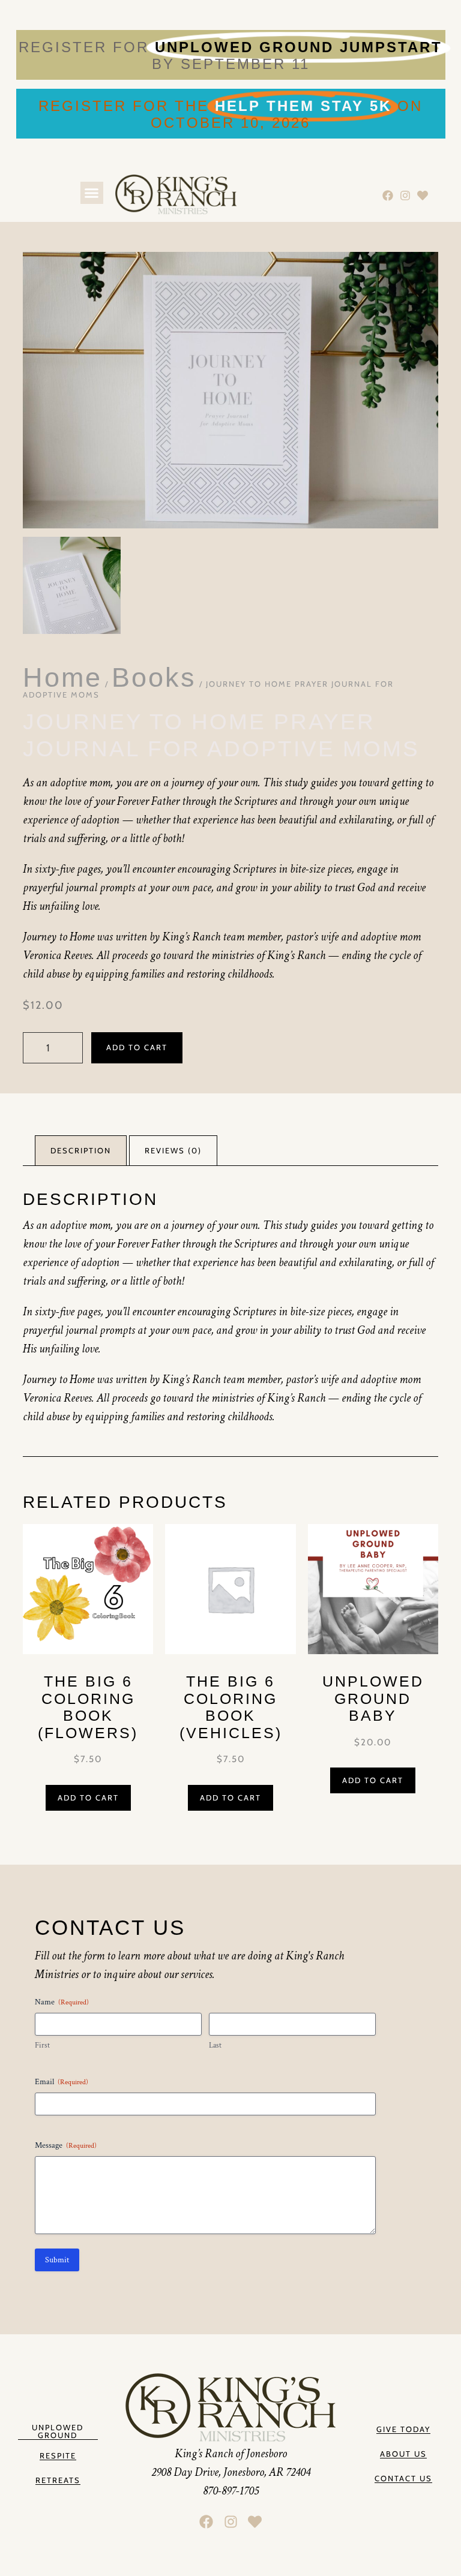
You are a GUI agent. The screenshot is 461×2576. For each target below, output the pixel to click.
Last (215, 2046)
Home (62, 677)
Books (154, 677)
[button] (92, 193)
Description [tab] (81, 1150)
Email (62, 2082)
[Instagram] (405, 195)
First (42, 2046)
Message (66, 2145)
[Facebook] (388, 195)
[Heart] (422, 195)
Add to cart (137, 1047)
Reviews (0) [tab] (173, 1150)
